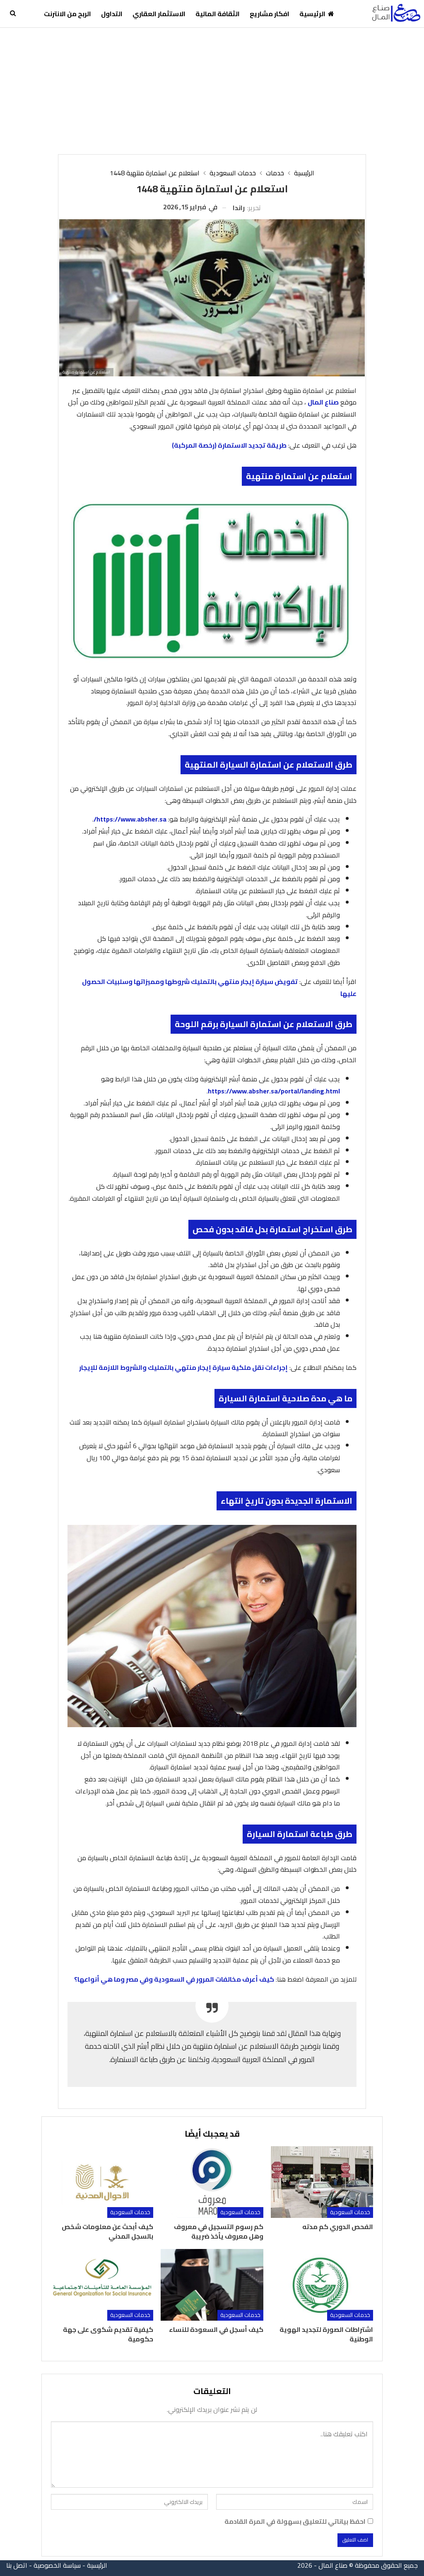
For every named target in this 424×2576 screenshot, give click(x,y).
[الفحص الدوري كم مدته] (322, 2182)
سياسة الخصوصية (57, 2565)
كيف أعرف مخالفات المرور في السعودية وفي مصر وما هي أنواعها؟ (174, 1979)
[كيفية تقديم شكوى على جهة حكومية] (102, 2285)
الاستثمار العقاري (159, 14)
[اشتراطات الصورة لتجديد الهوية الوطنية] (322, 2285)
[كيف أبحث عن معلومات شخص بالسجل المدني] (102, 2182)
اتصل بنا (17, 2565)
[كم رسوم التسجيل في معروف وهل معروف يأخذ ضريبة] (212, 2182)
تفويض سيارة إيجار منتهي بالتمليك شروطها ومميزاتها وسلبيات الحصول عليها (219, 988)
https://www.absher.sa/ (130, 819)
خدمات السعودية (350, 2212)
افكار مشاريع (270, 14)
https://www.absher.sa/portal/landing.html (274, 1091)
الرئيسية (312, 14)
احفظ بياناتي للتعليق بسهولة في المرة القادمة (295, 2521)
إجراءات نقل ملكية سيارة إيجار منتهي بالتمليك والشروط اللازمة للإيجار (183, 1367)
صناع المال (323, 402)
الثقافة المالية (218, 14)
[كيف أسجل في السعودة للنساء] (212, 2285)
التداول (112, 14)
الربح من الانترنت (67, 14)
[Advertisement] (212, 90)
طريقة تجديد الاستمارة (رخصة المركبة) (229, 445)
